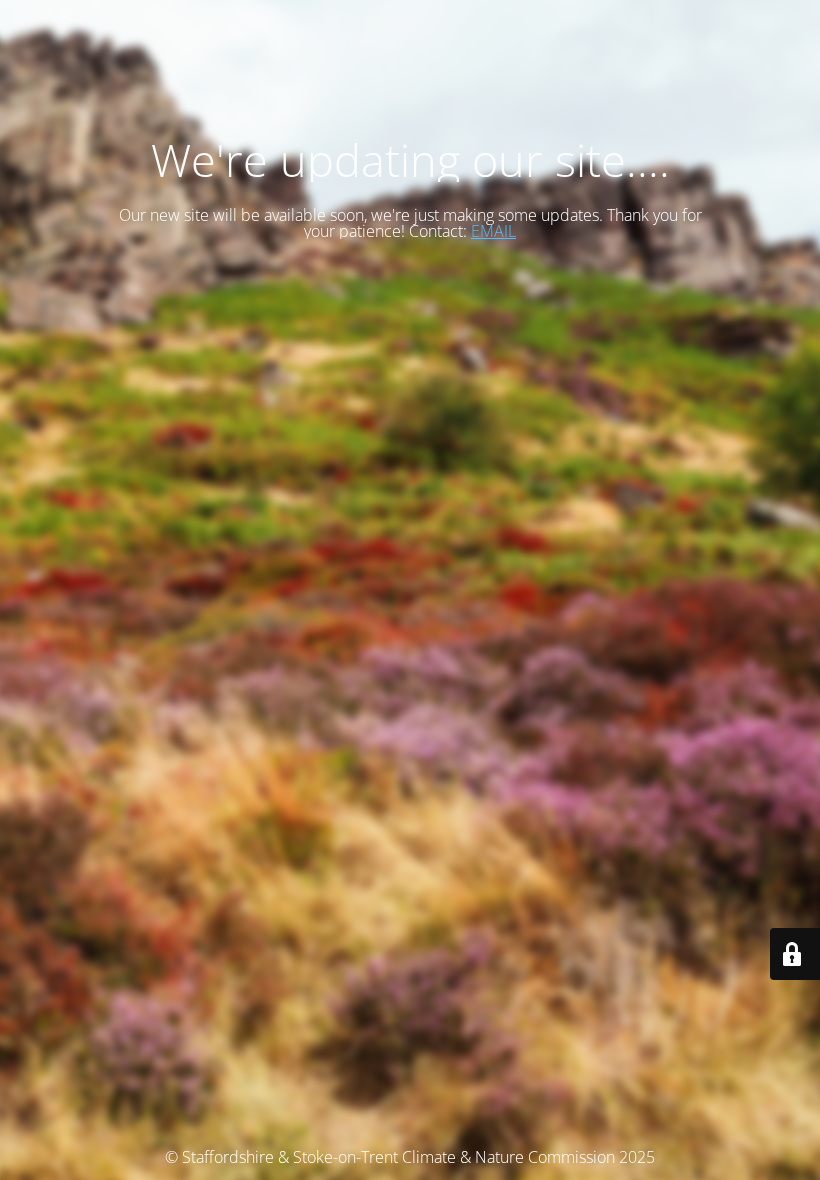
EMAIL (493, 231)
